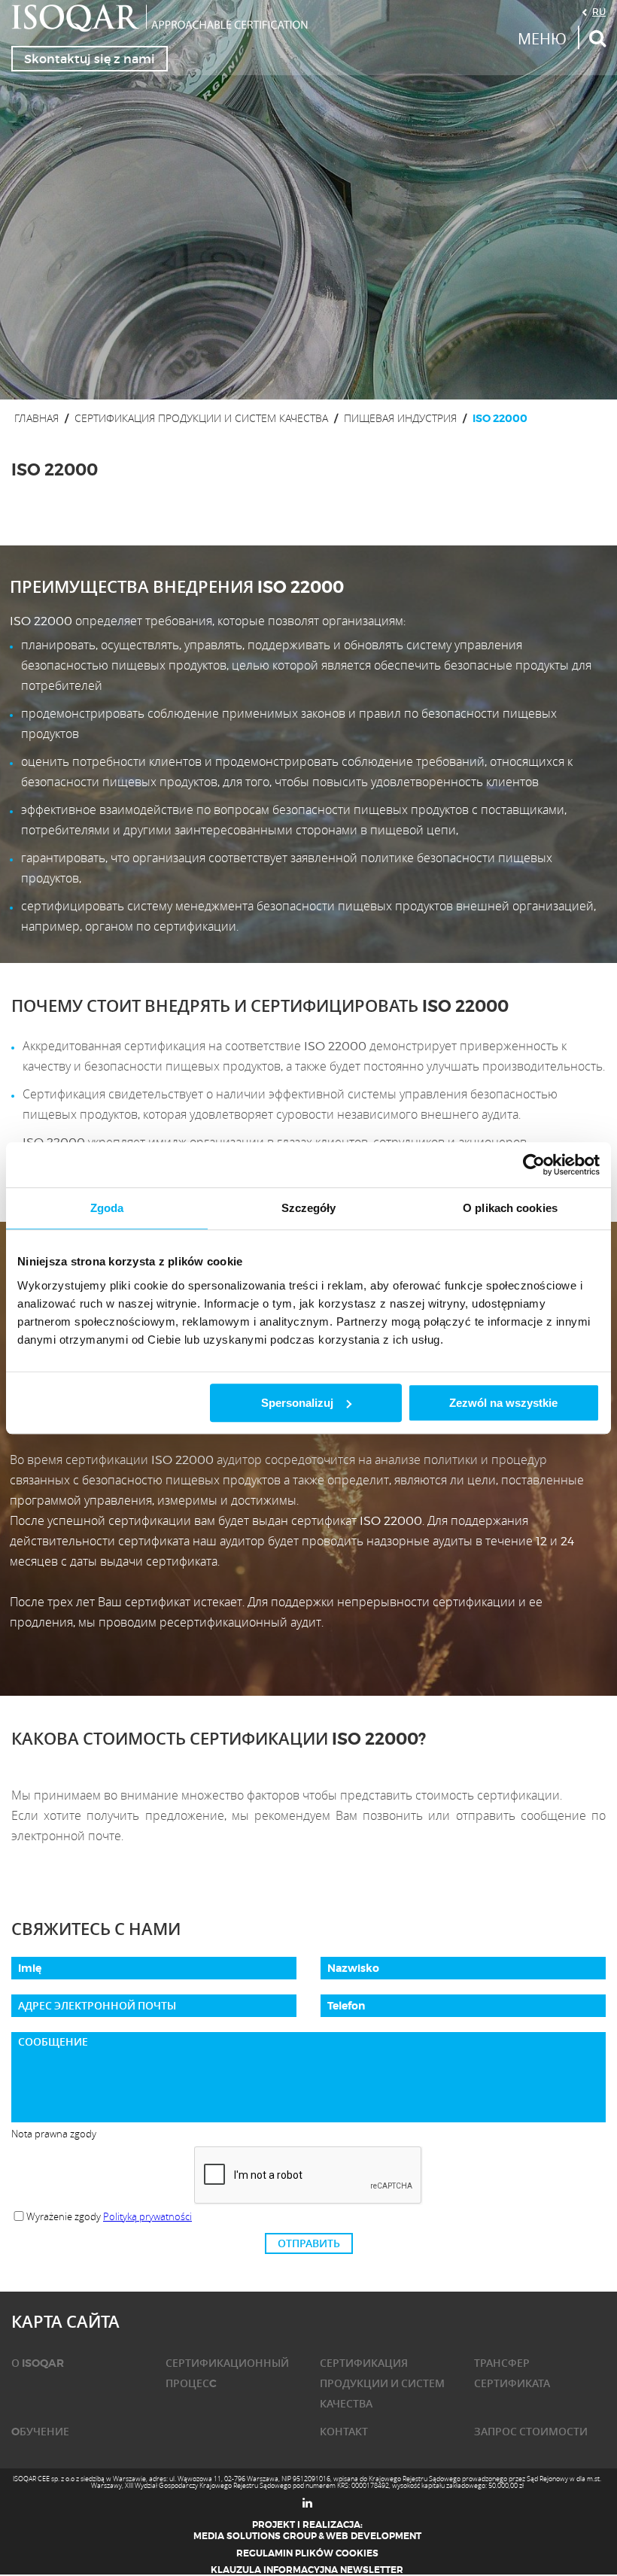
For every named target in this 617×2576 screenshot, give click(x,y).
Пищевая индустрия (400, 418)
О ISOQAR (38, 2363)
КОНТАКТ (344, 2432)
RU (599, 11)
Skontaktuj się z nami (90, 59)
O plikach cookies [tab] (510, 1208)
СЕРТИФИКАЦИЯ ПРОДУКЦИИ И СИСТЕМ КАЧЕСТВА (201, 418)
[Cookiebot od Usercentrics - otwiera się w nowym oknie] (534, 1165)
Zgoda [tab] (107, 1208)
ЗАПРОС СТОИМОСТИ (531, 2432)
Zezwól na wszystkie (503, 1403)
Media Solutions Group (255, 2536)
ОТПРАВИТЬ (309, 2243)
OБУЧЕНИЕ (40, 2432)
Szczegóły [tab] (309, 1208)
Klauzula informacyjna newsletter (307, 2570)
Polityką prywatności (147, 2216)
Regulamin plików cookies (307, 2553)
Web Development (374, 2536)
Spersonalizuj (297, 1403)
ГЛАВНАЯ (36, 418)
